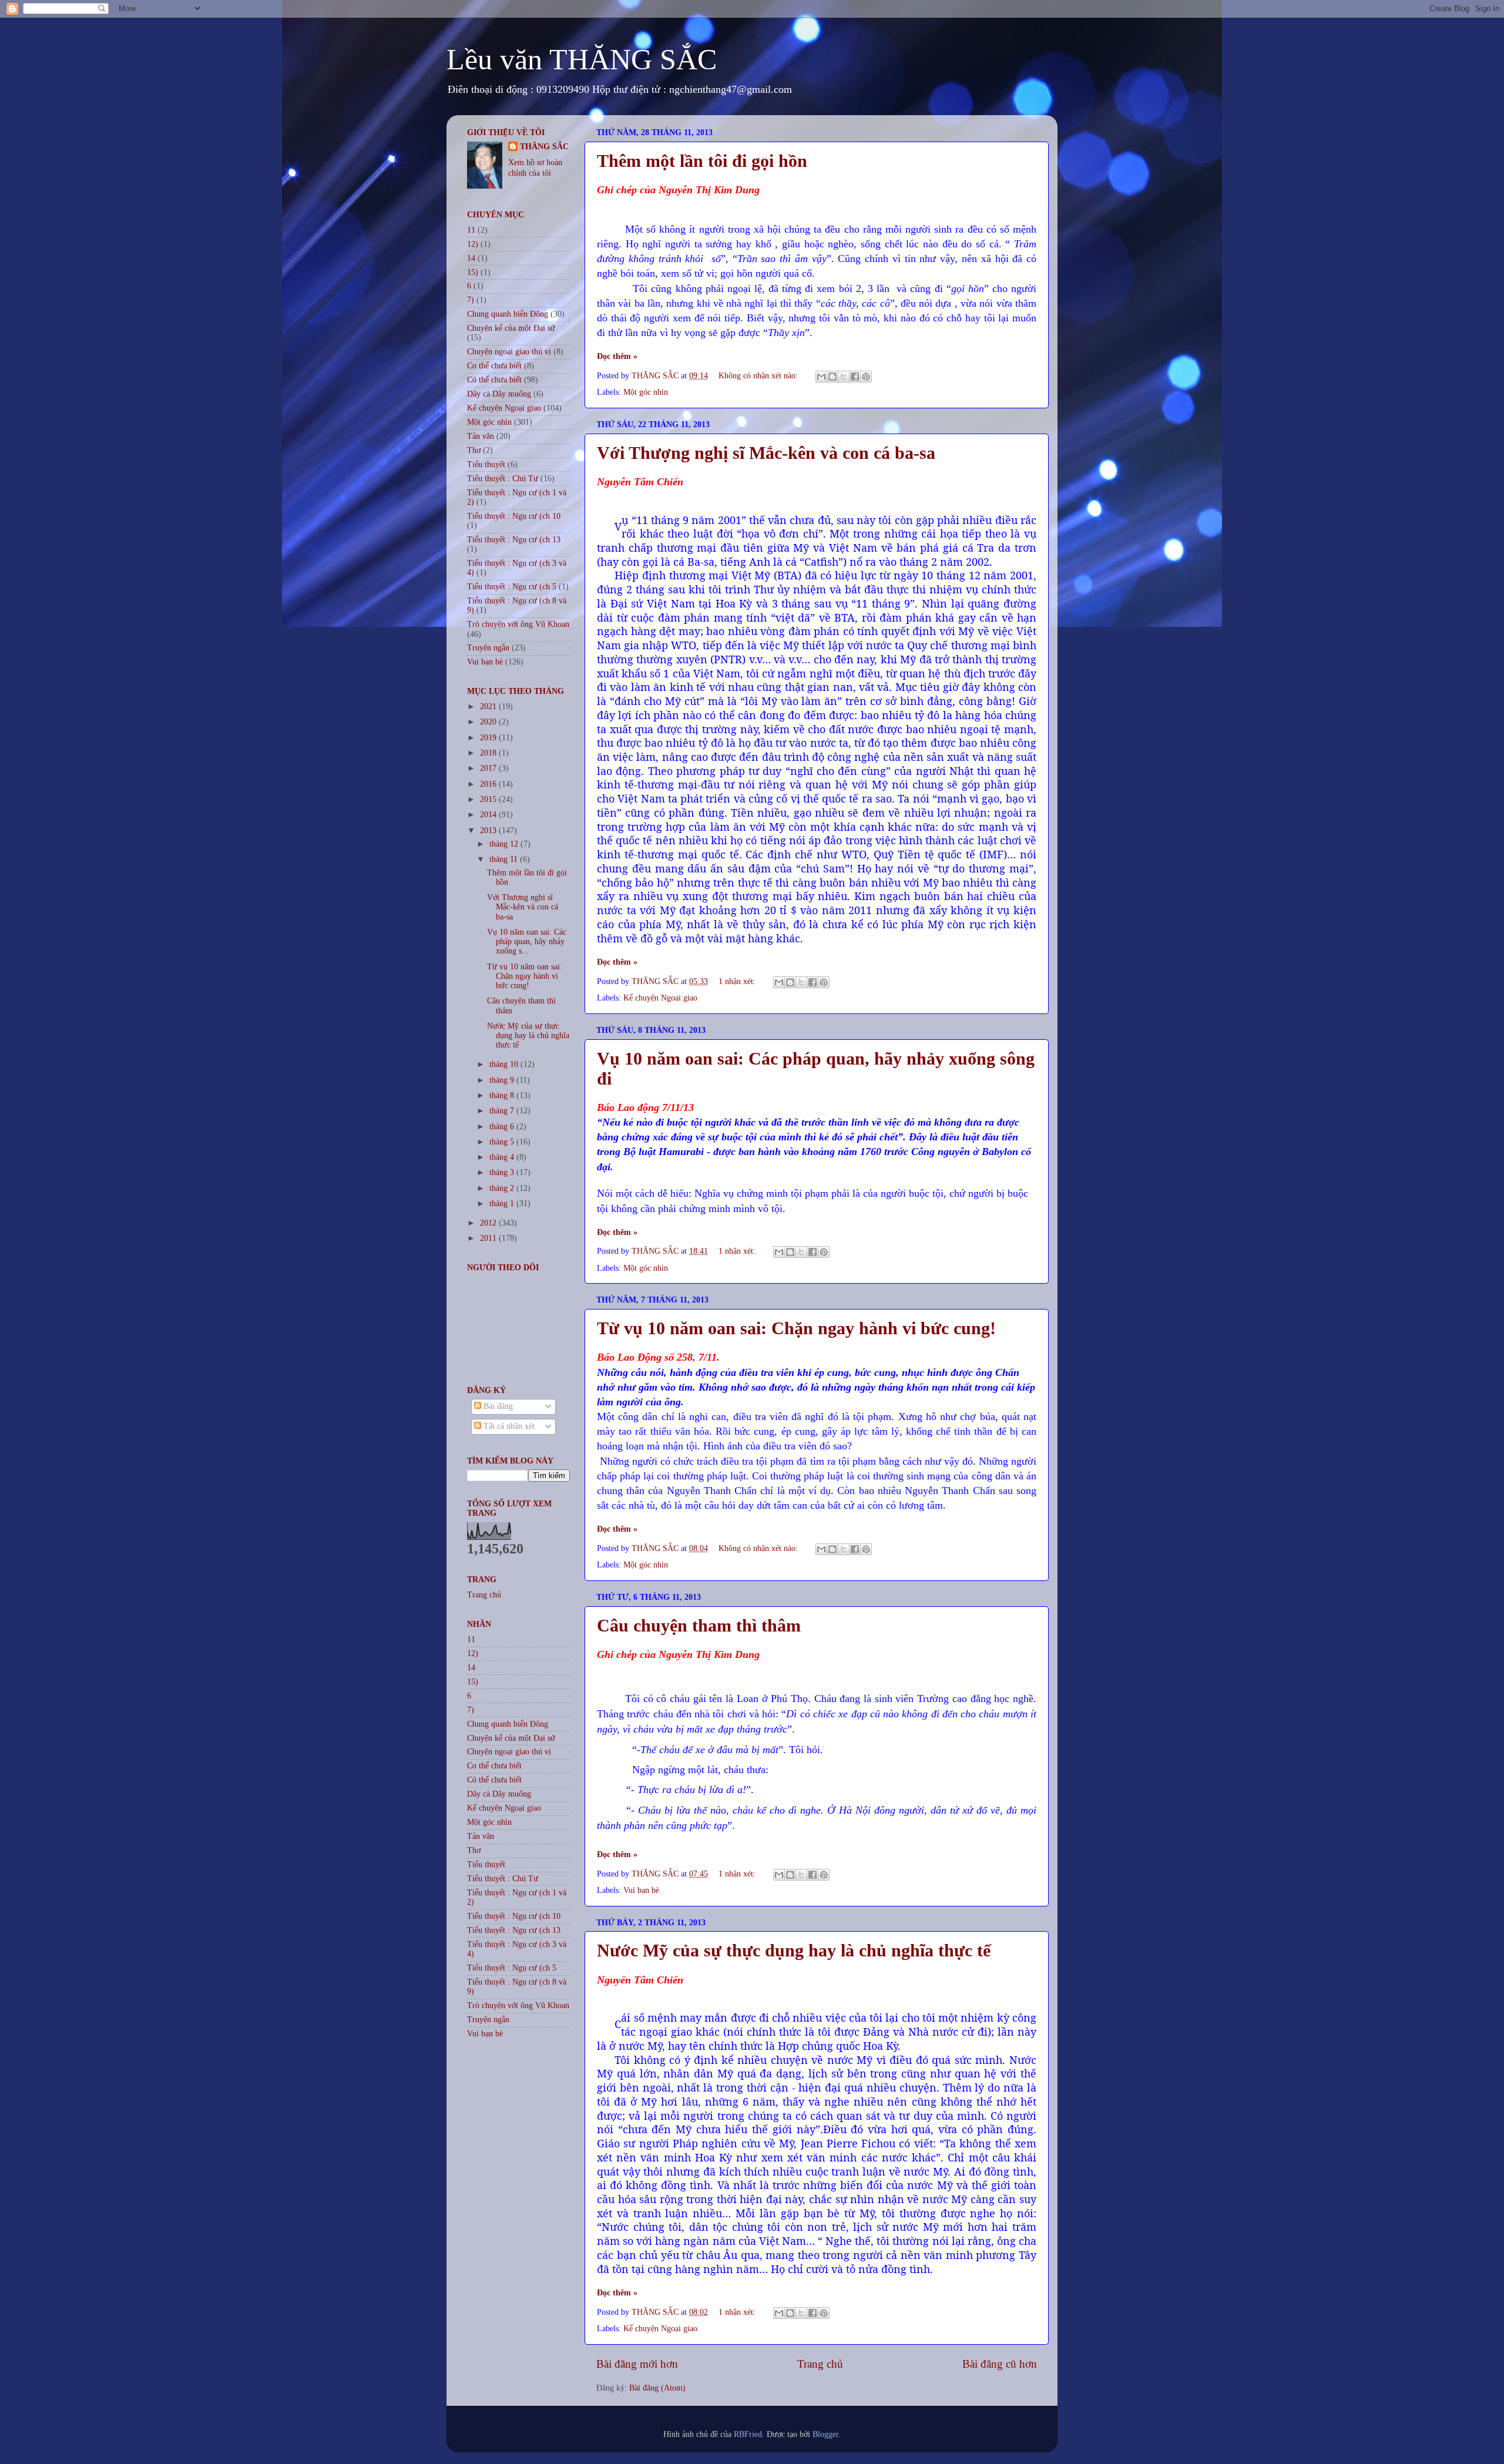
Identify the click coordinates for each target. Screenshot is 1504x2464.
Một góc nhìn (646, 392)
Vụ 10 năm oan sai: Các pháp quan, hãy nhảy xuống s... (527, 941)
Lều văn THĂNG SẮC (582, 59)
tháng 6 (503, 1127)
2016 (489, 784)
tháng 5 (503, 1142)
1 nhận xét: (738, 981)
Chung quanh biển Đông (508, 314)
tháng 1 (503, 1204)
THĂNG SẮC (544, 147)
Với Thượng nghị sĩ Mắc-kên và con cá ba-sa (766, 453)
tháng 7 (503, 1111)
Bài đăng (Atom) (657, 2388)
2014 (489, 815)
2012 (489, 1223)
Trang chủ (820, 2364)
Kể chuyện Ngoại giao (660, 998)
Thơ (474, 450)
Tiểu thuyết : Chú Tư (503, 479)
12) (473, 244)
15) (473, 272)
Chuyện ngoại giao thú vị (509, 352)
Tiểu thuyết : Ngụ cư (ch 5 (512, 587)
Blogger (825, 2434)
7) (471, 300)
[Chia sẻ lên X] (844, 377)
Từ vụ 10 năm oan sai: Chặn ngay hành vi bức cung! (796, 1328)
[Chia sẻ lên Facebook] (855, 377)
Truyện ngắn (488, 648)
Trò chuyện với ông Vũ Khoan (518, 624)
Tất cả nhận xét (508, 1426)
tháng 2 (503, 1188)
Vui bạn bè (641, 1890)
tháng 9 (503, 1080)
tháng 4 (503, 1157)
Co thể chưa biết (494, 366)
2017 (489, 768)
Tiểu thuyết (486, 464)
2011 (489, 1238)
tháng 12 (505, 844)
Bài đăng (497, 1406)
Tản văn (481, 436)
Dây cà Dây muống (499, 394)
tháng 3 (503, 1172)
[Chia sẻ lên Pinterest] (866, 377)
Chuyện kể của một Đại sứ (511, 328)
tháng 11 (505, 859)
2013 (489, 830)
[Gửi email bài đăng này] (821, 377)
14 (471, 258)
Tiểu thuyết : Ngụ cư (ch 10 (514, 516)
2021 (489, 706)
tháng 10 (505, 1064)
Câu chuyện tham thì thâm (699, 1625)
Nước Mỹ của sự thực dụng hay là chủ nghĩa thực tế (794, 1950)
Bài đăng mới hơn (637, 2364)
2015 (489, 799)
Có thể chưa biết (494, 380)
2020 (489, 722)
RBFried (748, 2434)
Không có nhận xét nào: (759, 376)
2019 (489, 738)
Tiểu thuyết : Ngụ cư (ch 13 (514, 540)
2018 (489, 753)
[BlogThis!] (832, 377)
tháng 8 (503, 1095)
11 (471, 230)
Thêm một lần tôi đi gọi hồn (702, 161)
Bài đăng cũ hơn (1000, 2364)
